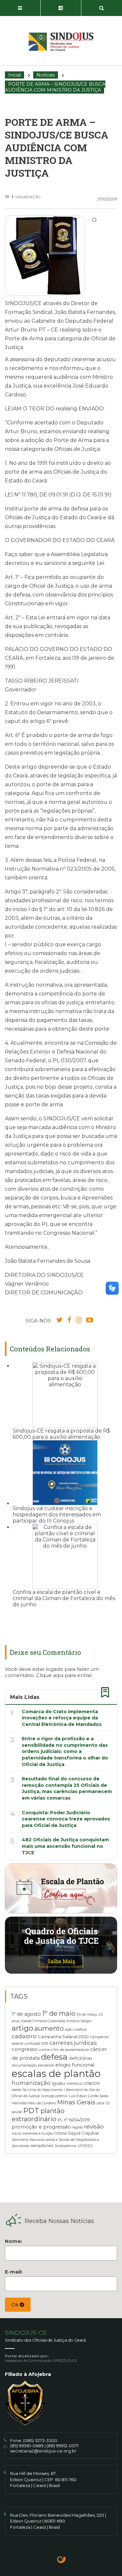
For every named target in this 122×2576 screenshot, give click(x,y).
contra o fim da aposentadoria (64, 2050)
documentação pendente (33, 2065)
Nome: (14, 2241)
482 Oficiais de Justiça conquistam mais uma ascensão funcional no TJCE (65, 1846)
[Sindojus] (61, 42)
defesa (54, 2057)
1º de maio (59, 2013)
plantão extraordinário (38, 2115)
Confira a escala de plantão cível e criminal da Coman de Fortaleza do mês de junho (64, 1598)
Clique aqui (50, 1675)
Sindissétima (65, 2146)
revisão (94, 2126)
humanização (31, 2083)
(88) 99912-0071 (62, 2446)
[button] (20, 8)
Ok (16, 2305)
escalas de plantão (56, 2074)
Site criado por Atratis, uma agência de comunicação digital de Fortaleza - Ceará (62, 2560)
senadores (42, 2145)
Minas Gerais (76, 2102)
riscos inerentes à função (32, 2134)
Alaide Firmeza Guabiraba (43, 2021)
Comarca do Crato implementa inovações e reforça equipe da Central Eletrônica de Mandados (62, 1718)
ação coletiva (76, 2030)
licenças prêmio (54, 2096)
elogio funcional (75, 2065)
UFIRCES (85, 2146)
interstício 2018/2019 (83, 2084)
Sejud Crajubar (84, 2133)
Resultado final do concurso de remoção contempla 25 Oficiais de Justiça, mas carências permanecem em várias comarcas (67, 1788)
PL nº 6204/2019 (74, 2120)
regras (77, 2127)
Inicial (14, 75)
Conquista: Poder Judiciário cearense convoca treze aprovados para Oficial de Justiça (66, 1819)
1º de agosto (26, 2014)
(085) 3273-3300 (40, 2440)
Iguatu (58, 2083)
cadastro (24, 2036)
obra (100, 2103)
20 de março (87, 2015)
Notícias (46, 75)
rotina (61, 2133)
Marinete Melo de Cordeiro (34, 2103)
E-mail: (14, 2272)
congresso (25, 2049)
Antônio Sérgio (79, 2021)
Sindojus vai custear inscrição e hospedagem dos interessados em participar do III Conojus (57, 1515)
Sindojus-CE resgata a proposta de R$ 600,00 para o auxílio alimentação (61, 1434)
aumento (49, 2028)
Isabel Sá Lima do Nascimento (37, 2090)
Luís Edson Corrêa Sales (88, 2096)
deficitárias (80, 2058)
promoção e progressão (41, 2127)
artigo (22, 2028)
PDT (31, 2111)
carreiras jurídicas (73, 2043)
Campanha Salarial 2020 (63, 2037)
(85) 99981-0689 (27, 2446)
